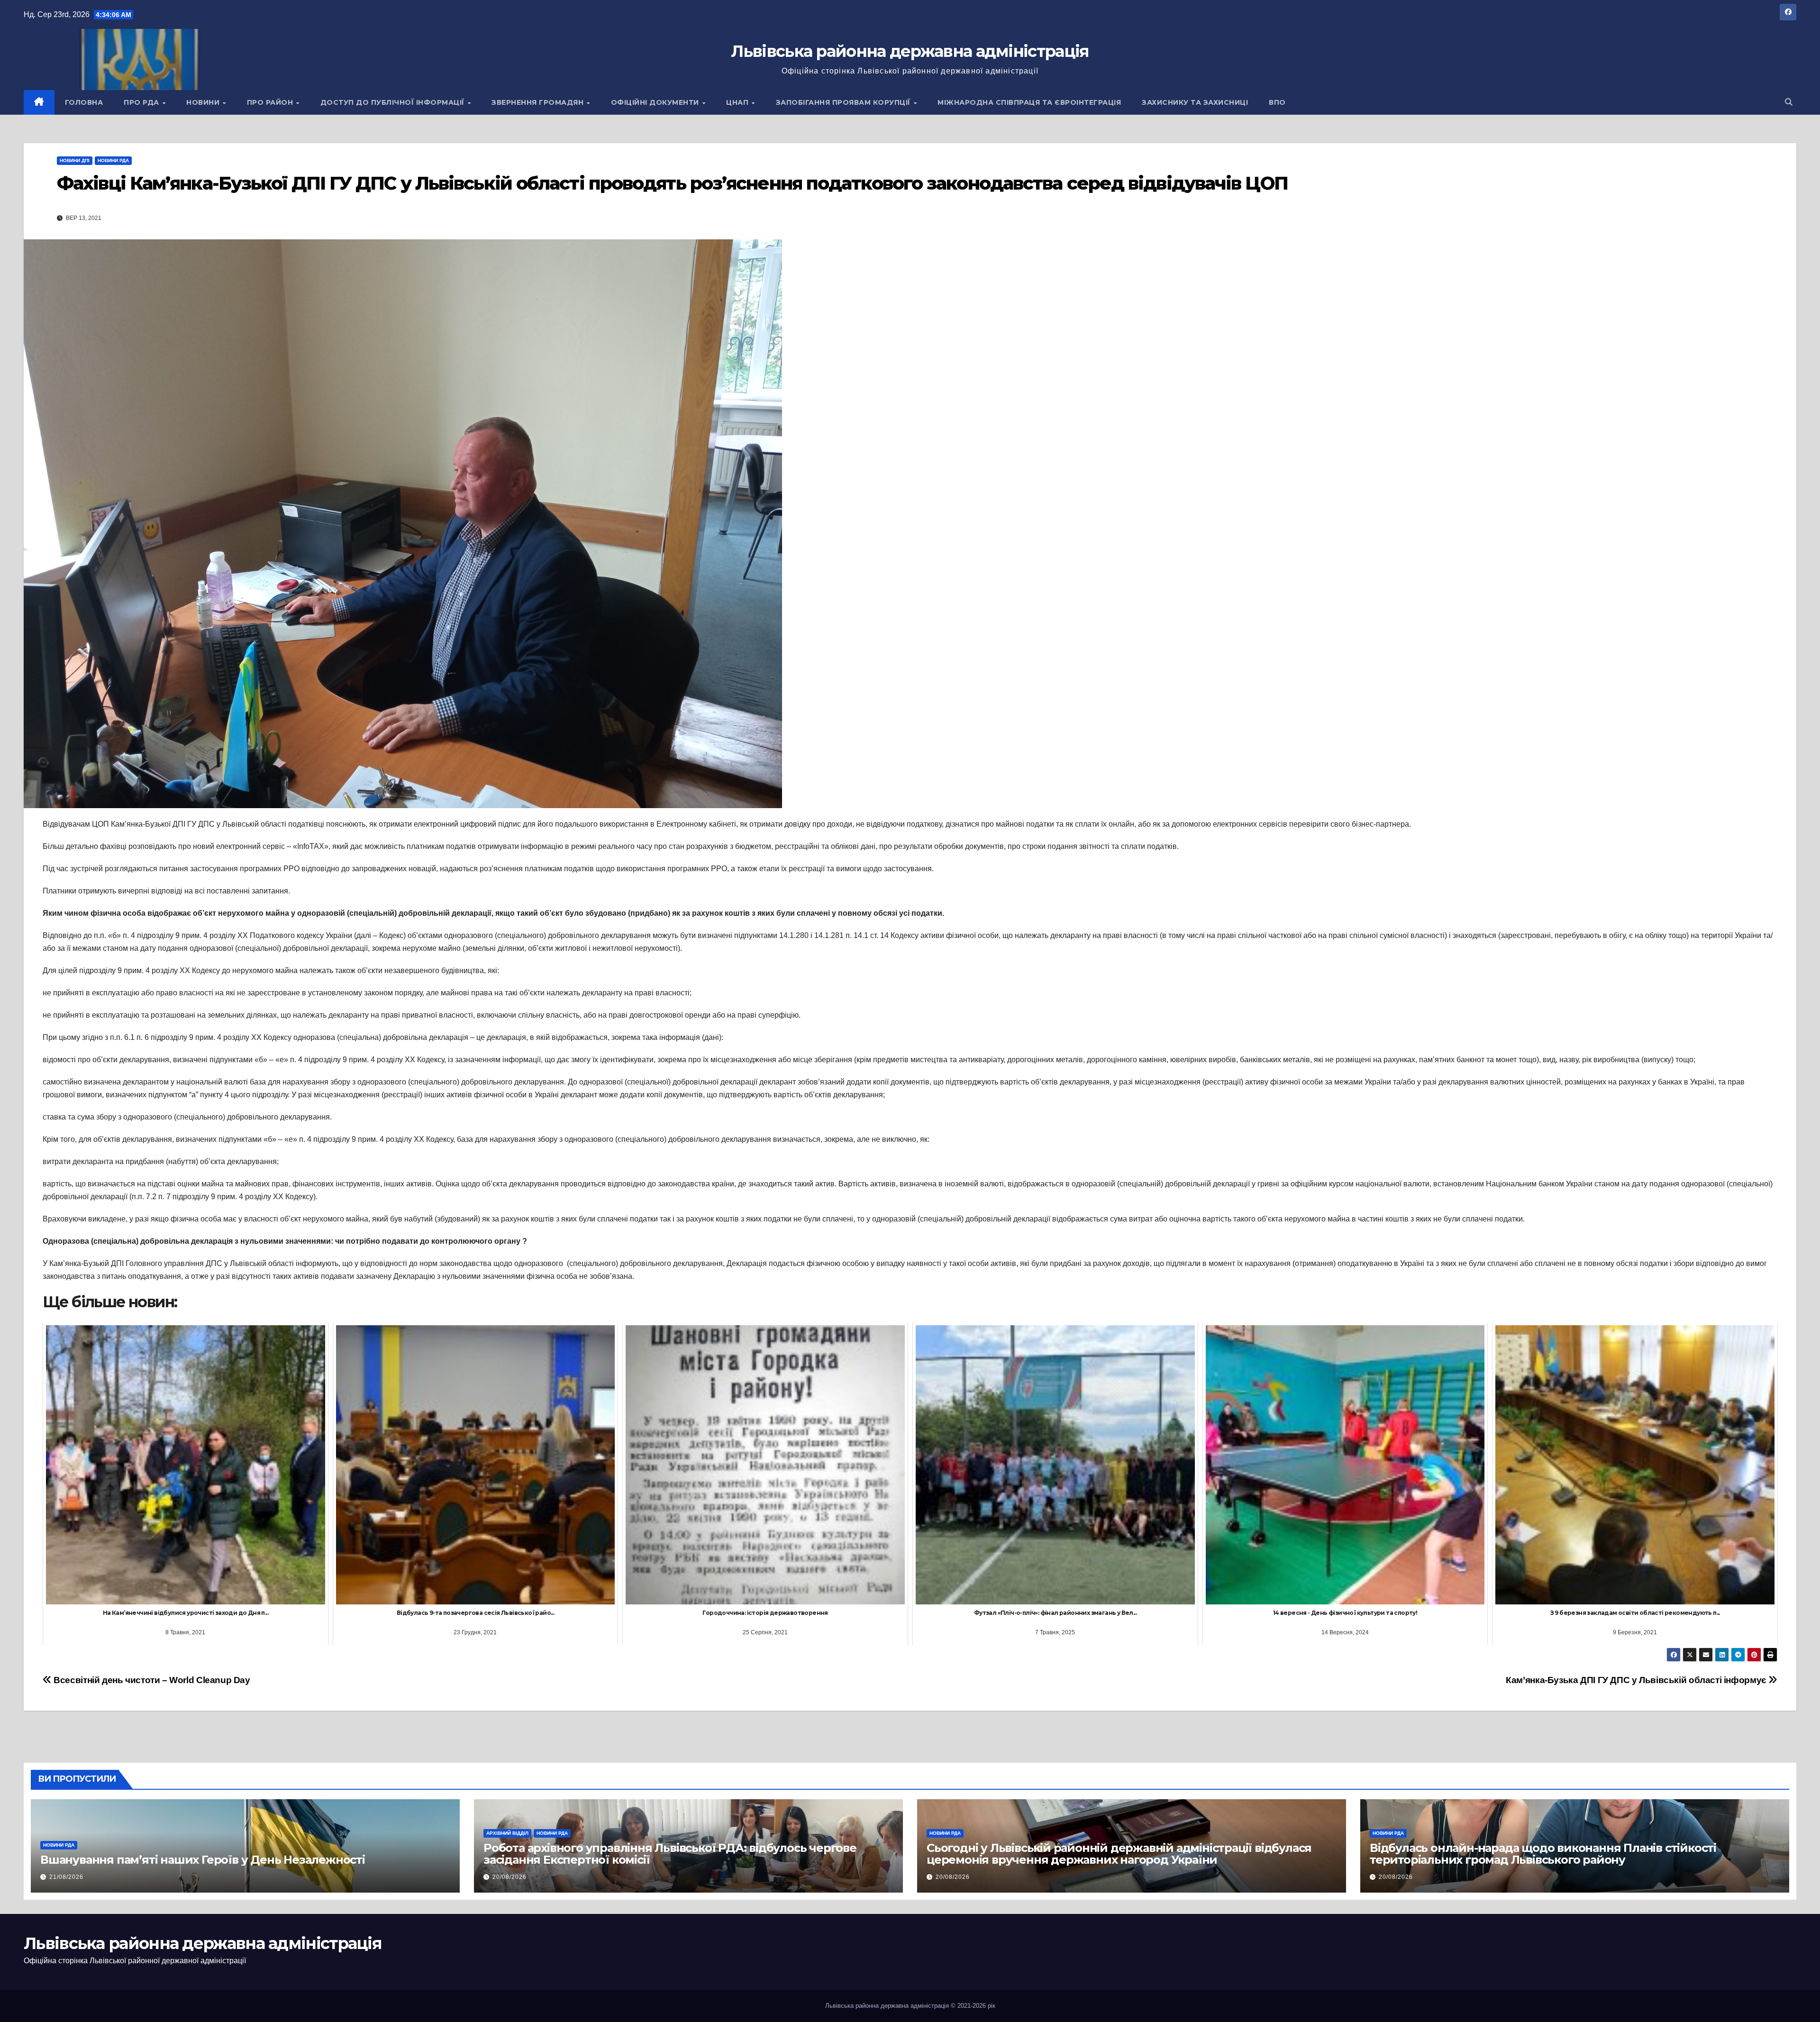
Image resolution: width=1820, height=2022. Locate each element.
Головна (84, 102)
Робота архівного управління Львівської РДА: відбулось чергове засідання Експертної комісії (670, 1854)
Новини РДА (113, 160)
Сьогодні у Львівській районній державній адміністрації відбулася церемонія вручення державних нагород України (1119, 1854)
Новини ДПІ (75, 160)
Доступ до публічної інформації (394, 102)
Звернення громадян (539, 102)
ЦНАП (738, 102)
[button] (1789, 102)
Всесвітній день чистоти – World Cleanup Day (151, 1680)
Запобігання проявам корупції (844, 102)
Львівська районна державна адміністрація (910, 51)
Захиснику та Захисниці (1195, 102)
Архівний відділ (507, 1833)
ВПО (1277, 102)
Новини (204, 102)
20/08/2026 (510, 1877)
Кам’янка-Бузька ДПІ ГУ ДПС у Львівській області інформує (1637, 1680)
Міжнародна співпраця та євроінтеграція (1029, 102)
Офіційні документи (656, 102)
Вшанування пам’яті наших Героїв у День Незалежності (203, 1860)
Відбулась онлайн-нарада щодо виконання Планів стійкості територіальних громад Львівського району (1543, 1854)
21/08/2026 (66, 1877)
